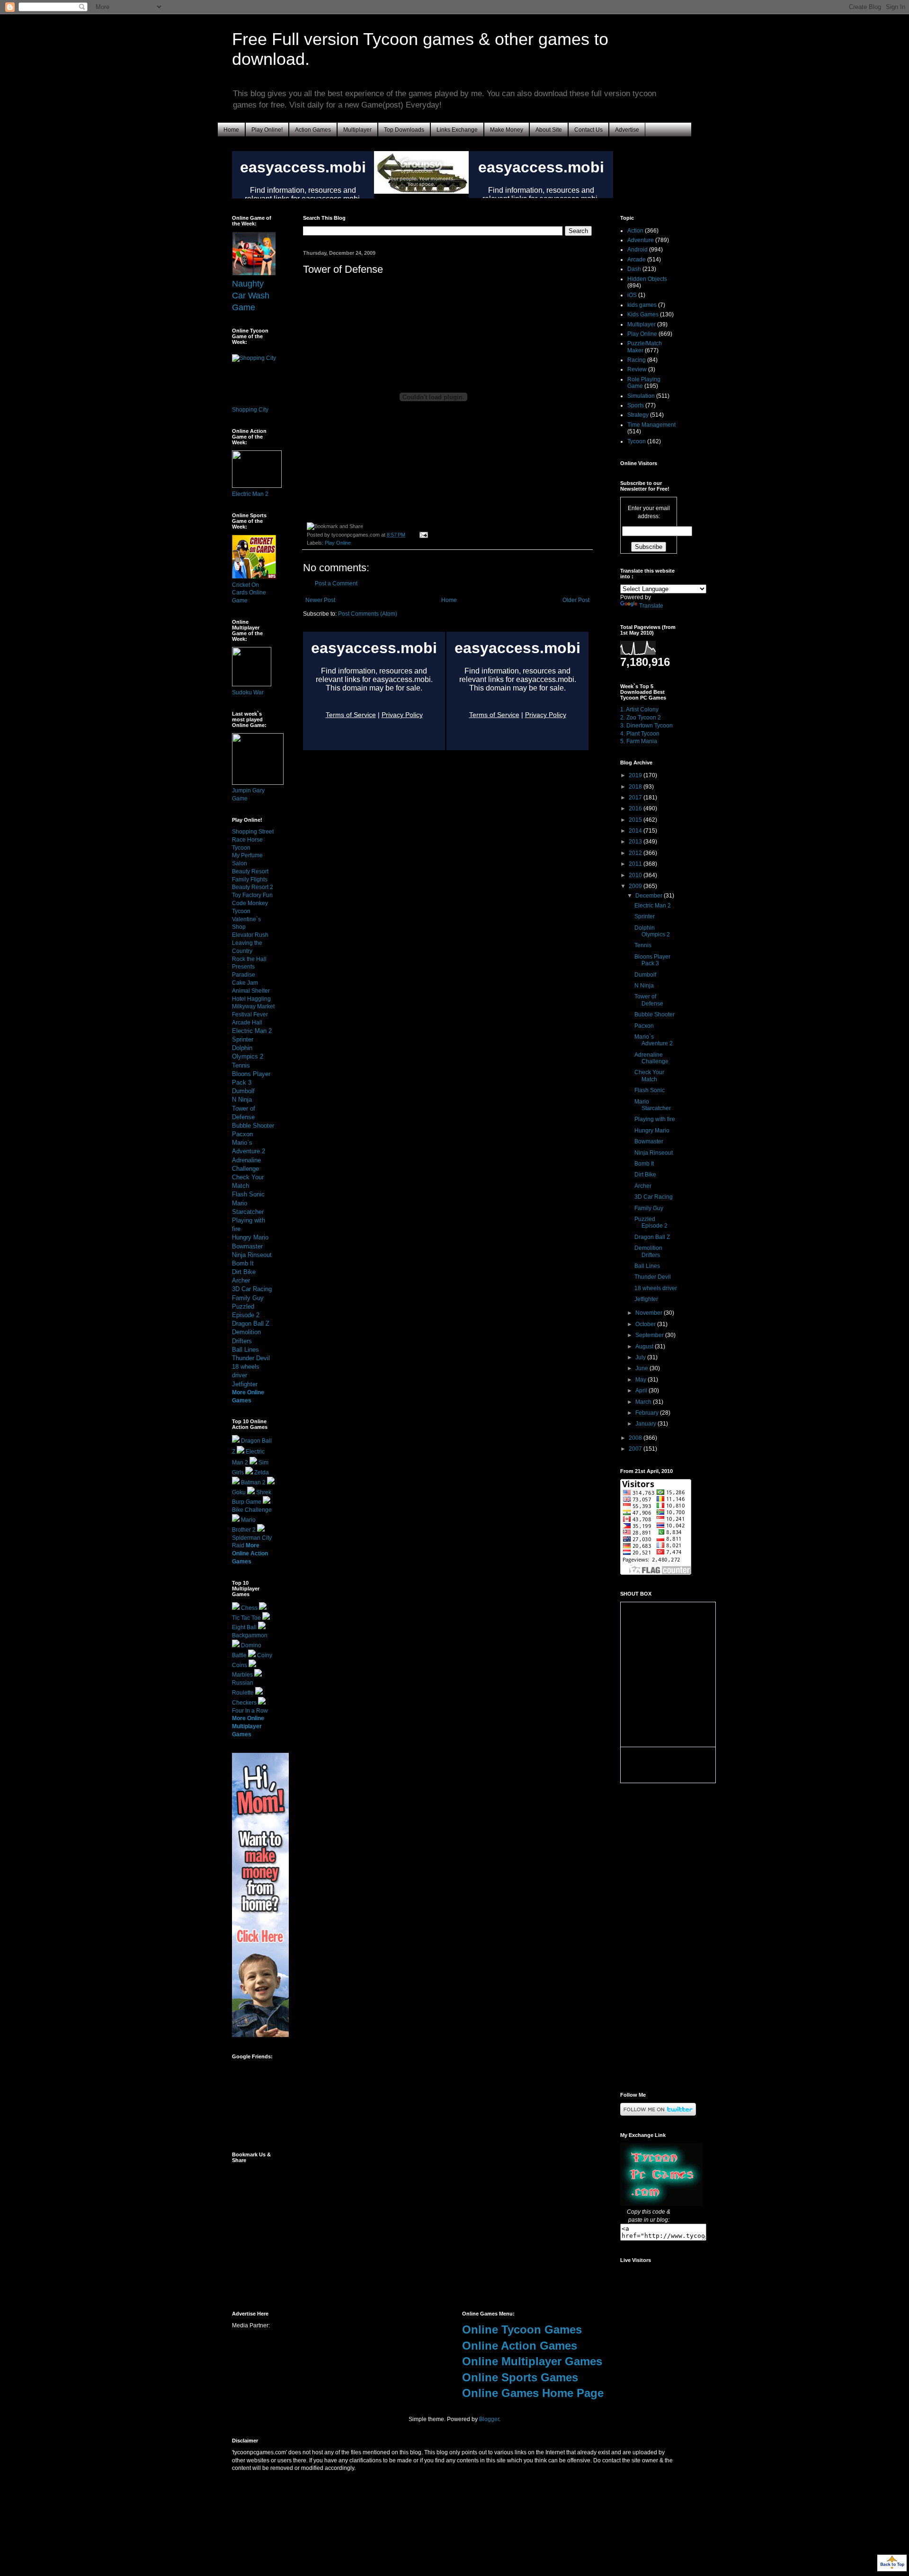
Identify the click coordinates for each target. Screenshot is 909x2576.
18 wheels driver (656, 1288)
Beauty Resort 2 (253, 887)
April (642, 1391)
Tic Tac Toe (246, 1618)
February (648, 1413)
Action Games (313, 130)
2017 (636, 798)
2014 (636, 831)
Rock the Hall (249, 959)
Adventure (641, 240)
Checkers (244, 1703)
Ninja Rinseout (252, 1255)
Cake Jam (245, 983)
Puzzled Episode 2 (651, 1222)
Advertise (627, 130)
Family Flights (250, 880)
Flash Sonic (248, 1194)
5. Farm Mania (639, 741)
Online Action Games (520, 2346)
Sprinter (243, 1039)
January (646, 1424)
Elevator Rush (250, 935)
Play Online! (267, 130)
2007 (636, 1449)
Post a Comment (336, 583)
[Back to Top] (892, 2564)
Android (637, 250)
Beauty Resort (250, 871)
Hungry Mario (250, 1237)
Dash (634, 269)
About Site (549, 130)
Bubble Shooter (253, 1126)
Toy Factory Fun (252, 895)
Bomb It (243, 1263)
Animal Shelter (251, 991)
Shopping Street (253, 832)
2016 (636, 808)
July (641, 1357)
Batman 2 (253, 1482)
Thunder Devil (251, 1358)
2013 (636, 842)
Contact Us (588, 130)
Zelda (262, 1472)
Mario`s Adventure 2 (654, 1040)
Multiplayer (357, 130)
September (650, 1335)
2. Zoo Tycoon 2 (641, 718)
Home (231, 130)
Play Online (338, 543)
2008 (636, 1438)
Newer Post (320, 600)
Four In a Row (250, 1711)
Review (637, 369)
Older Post (576, 600)
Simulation (641, 396)
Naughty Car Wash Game (251, 296)
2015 (636, 820)
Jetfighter (245, 1384)
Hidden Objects (647, 279)
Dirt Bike (244, 1272)
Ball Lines (245, 1350)
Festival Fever (250, 1014)
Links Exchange (457, 130)
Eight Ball (244, 1627)
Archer (241, 1280)
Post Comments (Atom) (368, 614)
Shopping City (250, 410)
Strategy (638, 415)
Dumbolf (243, 1091)
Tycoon (637, 441)
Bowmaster (247, 1246)
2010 (636, 875)
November (650, 1313)
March (644, 1402)
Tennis (241, 1065)
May (642, 1380)
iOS (632, 295)
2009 (636, 886)
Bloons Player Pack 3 (652, 960)
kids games (642, 305)
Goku (239, 1492)
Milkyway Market (253, 1006)
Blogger (489, 2419)
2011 (636, 864)
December (650, 896)
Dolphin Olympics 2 (652, 931)
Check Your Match (649, 1076)
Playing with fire (655, 1119)
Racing (637, 360)
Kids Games (643, 314)
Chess (249, 1608)
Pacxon (242, 1134)
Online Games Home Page (533, 2393)
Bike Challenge (252, 1510)
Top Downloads (404, 130)
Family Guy (248, 1298)
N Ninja (242, 1100)
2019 (636, 775)
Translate (651, 606)
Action (635, 231)
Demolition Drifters (648, 1251)
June (642, 1368)
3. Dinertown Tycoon (646, 726)
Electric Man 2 (250, 494)
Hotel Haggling (251, 999)
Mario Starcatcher (653, 1105)
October (646, 1324)
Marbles (242, 1675)
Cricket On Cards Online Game (249, 593)
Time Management (651, 425)
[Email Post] (423, 535)
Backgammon (250, 1635)
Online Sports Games (520, 2377)
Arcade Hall (247, 1023)
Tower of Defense (649, 1000)
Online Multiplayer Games (532, 2361)
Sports (636, 405)
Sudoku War (248, 692)
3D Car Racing (252, 1289)
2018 (636, 787)
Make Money (507, 130)
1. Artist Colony (639, 709)
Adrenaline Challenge (651, 1058)
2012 (636, 853)
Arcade (637, 260)
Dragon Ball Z (251, 1324)
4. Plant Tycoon (640, 734)
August (645, 1346)
